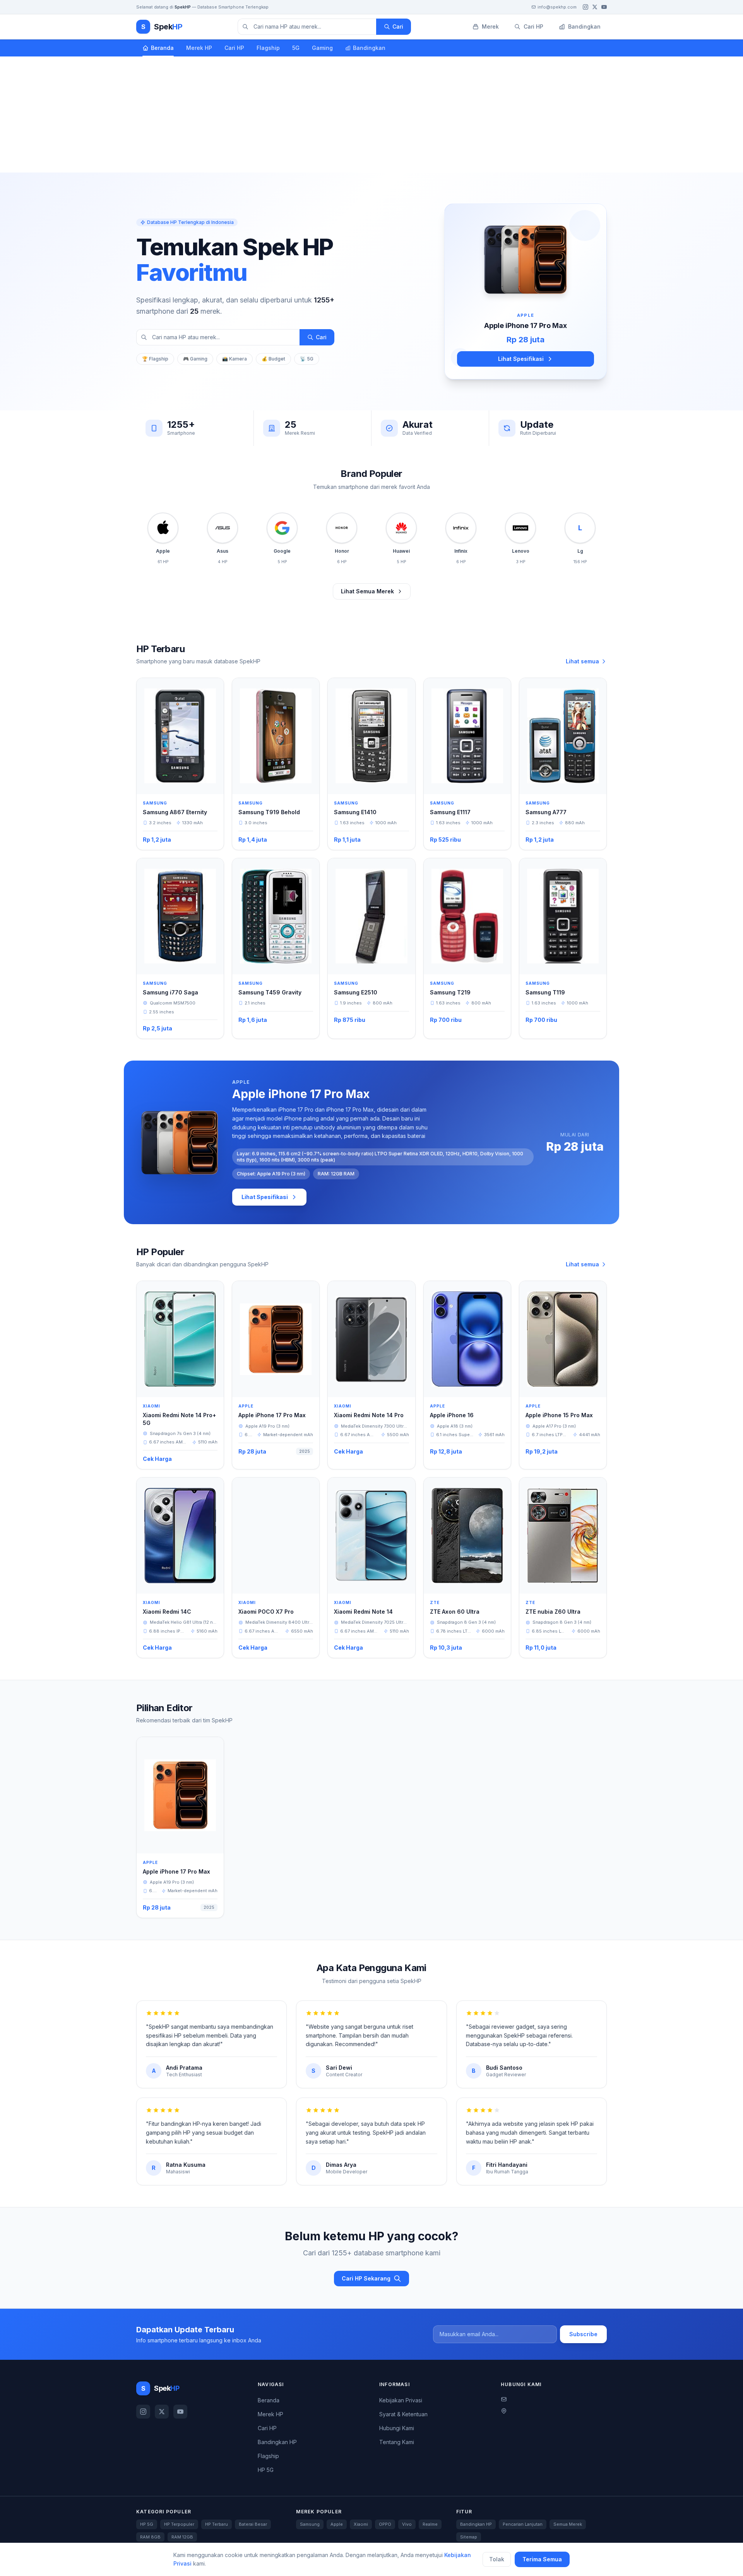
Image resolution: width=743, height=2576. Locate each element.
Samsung (310, 2524)
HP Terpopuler (179, 2524)
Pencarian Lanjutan (523, 2524)
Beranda (162, 48)
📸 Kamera (235, 359)
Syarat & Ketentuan (403, 2414)
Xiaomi (361, 2524)
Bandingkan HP (277, 2442)
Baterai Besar (253, 2524)
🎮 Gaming (195, 359)
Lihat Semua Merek (367, 591)
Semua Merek (568, 2524)
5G (296, 48)
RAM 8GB (150, 2537)
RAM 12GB (182, 2537)
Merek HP (199, 48)
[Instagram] (585, 7)
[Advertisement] (371, 114)
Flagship (268, 48)
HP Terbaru (217, 2524)
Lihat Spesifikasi (521, 359)
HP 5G (266, 2470)
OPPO (385, 2524)
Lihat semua (582, 661)
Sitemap (469, 2537)
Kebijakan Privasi (401, 2400)
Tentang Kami (397, 2442)
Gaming (322, 48)
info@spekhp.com (557, 7)
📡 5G (307, 359)
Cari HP (234, 48)
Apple (337, 2524)
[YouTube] (604, 7)
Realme (430, 2524)
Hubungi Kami (397, 2428)
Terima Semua (542, 2559)
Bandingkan (369, 48)
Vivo (407, 2524)
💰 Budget (273, 359)
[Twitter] (595, 7)
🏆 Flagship (155, 359)
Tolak (497, 2559)
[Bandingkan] (212, 689)
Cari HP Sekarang (366, 2278)
